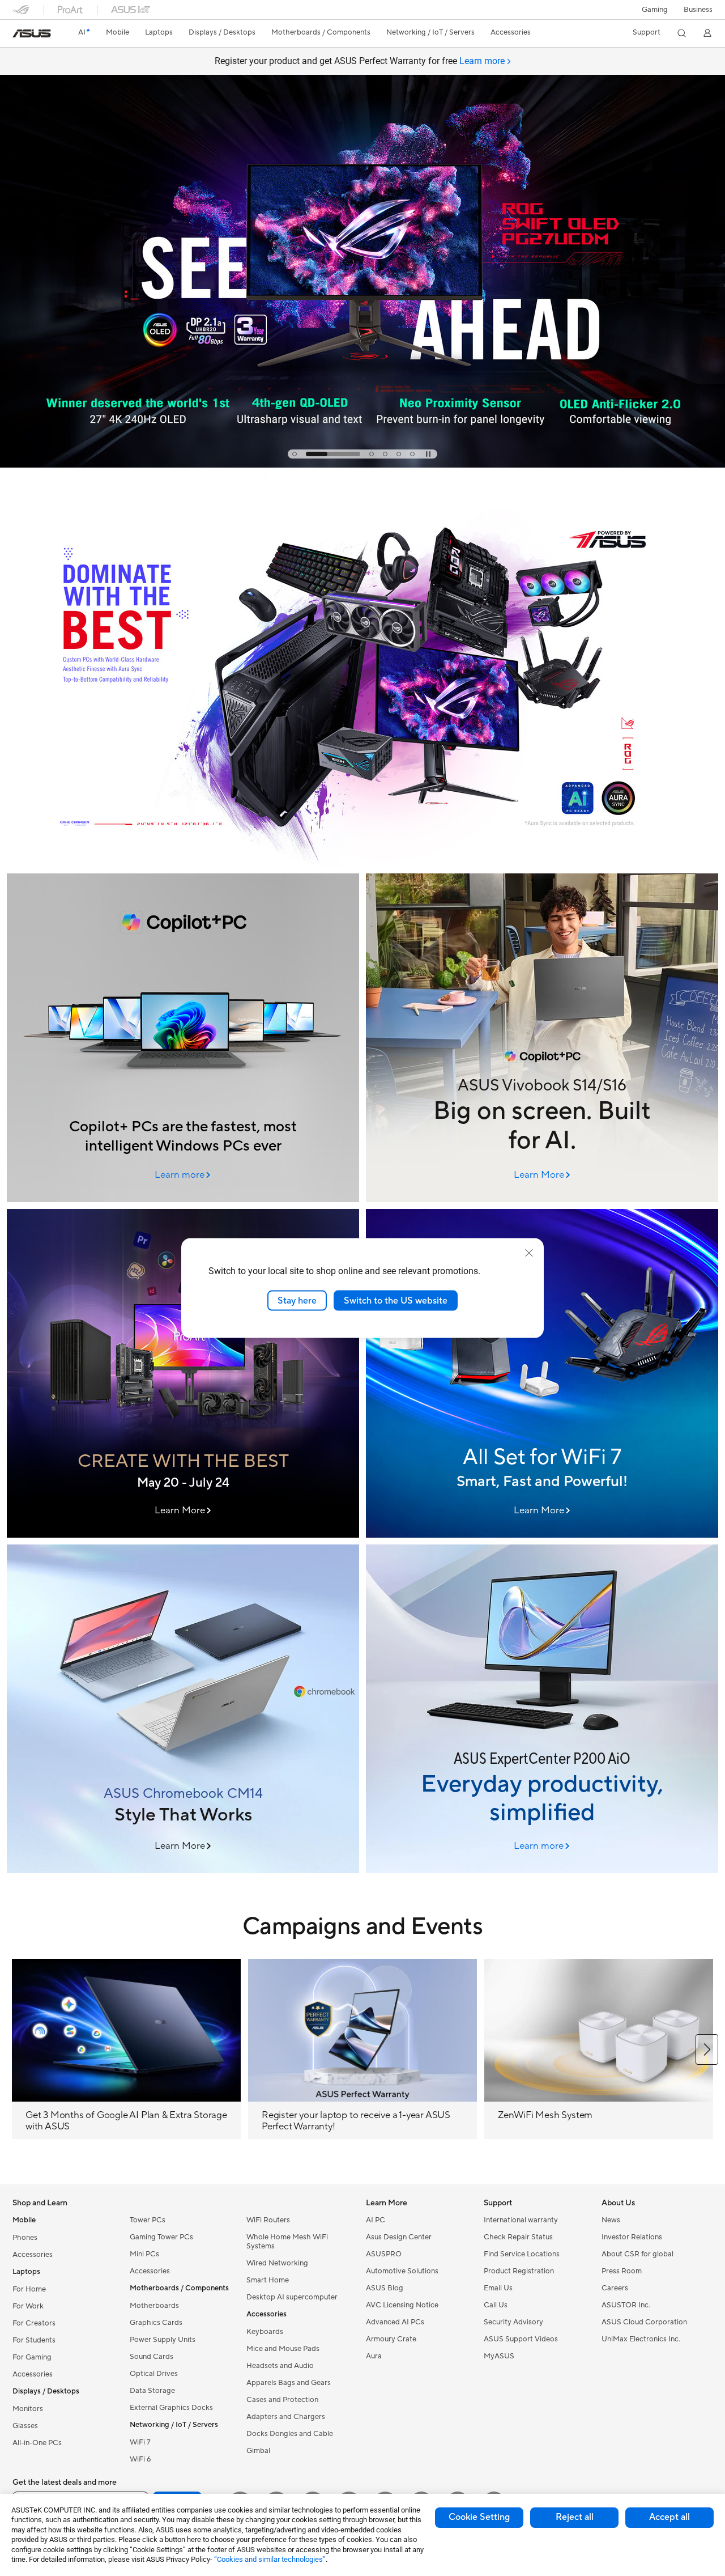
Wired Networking (277, 2263)
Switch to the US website (396, 1300)
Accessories (33, 2255)
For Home (29, 2289)
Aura (374, 2356)
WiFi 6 (140, 2459)
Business (698, 10)
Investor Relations (632, 2237)
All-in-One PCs (37, 2443)
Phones (25, 2238)
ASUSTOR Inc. (626, 2305)
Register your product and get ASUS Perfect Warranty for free (360, 61)
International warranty (521, 2220)
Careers (615, 2288)
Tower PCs (148, 2220)
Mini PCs (144, 2254)
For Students (34, 2340)
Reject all (575, 2517)
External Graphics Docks (171, 2408)
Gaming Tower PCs (161, 2237)
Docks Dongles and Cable (290, 2434)
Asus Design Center (399, 2237)
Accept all (669, 2517)
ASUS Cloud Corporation (644, 2322)
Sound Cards (152, 2357)
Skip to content (19, 35)
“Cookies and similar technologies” (270, 2559)
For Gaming (32, 2357)
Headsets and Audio (280, 2366)
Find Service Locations (522, 2254)
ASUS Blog (385, 2288)
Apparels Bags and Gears (289, 2383)
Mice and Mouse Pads (283, 2349)
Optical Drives (154, 2374)
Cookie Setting (479, 2517)
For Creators (34, 2323)
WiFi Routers (268, 2220)
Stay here (297, 1300)
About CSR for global (637, 2254)
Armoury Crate (391, 2339)
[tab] (295, 454)
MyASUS (499, 2356)
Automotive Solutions (402, 2271)
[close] (529, 1253)
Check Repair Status (518, 2237)
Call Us (496, 2305)
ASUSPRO (384, 2254)
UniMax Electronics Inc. (641, 2339)
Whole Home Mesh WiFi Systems (287, 2242)
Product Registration (519, 2271)
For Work (28, 2306)
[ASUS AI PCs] (183, 1038)
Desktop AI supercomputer (292, 2297)
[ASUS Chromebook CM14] (183, 1709)
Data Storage (152, 2391)
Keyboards (265, 2332)
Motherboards (154, 2306)
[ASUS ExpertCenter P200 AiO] (542, 1709)
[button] (655, 10)
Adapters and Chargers (286, 2417)
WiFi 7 (140, 2442)
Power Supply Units (163, 2340)
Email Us (498, 2288)
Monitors (28, 2409)
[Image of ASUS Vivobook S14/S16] (542, 1038)
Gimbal (258, 2451)
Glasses (25, 2426)
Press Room (622, 2271)
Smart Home (268, 2280)
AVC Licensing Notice (402, 2305)
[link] (32, 33)
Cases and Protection (282, 2400)
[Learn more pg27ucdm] (362, 465)
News (611, 2220)
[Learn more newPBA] (362, 864)
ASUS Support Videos (521, 2339)
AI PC (376, 2220)
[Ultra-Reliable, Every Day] (542, 1373)
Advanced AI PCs (395, 2322)
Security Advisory (513, 2322)
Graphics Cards (156, 2323)
